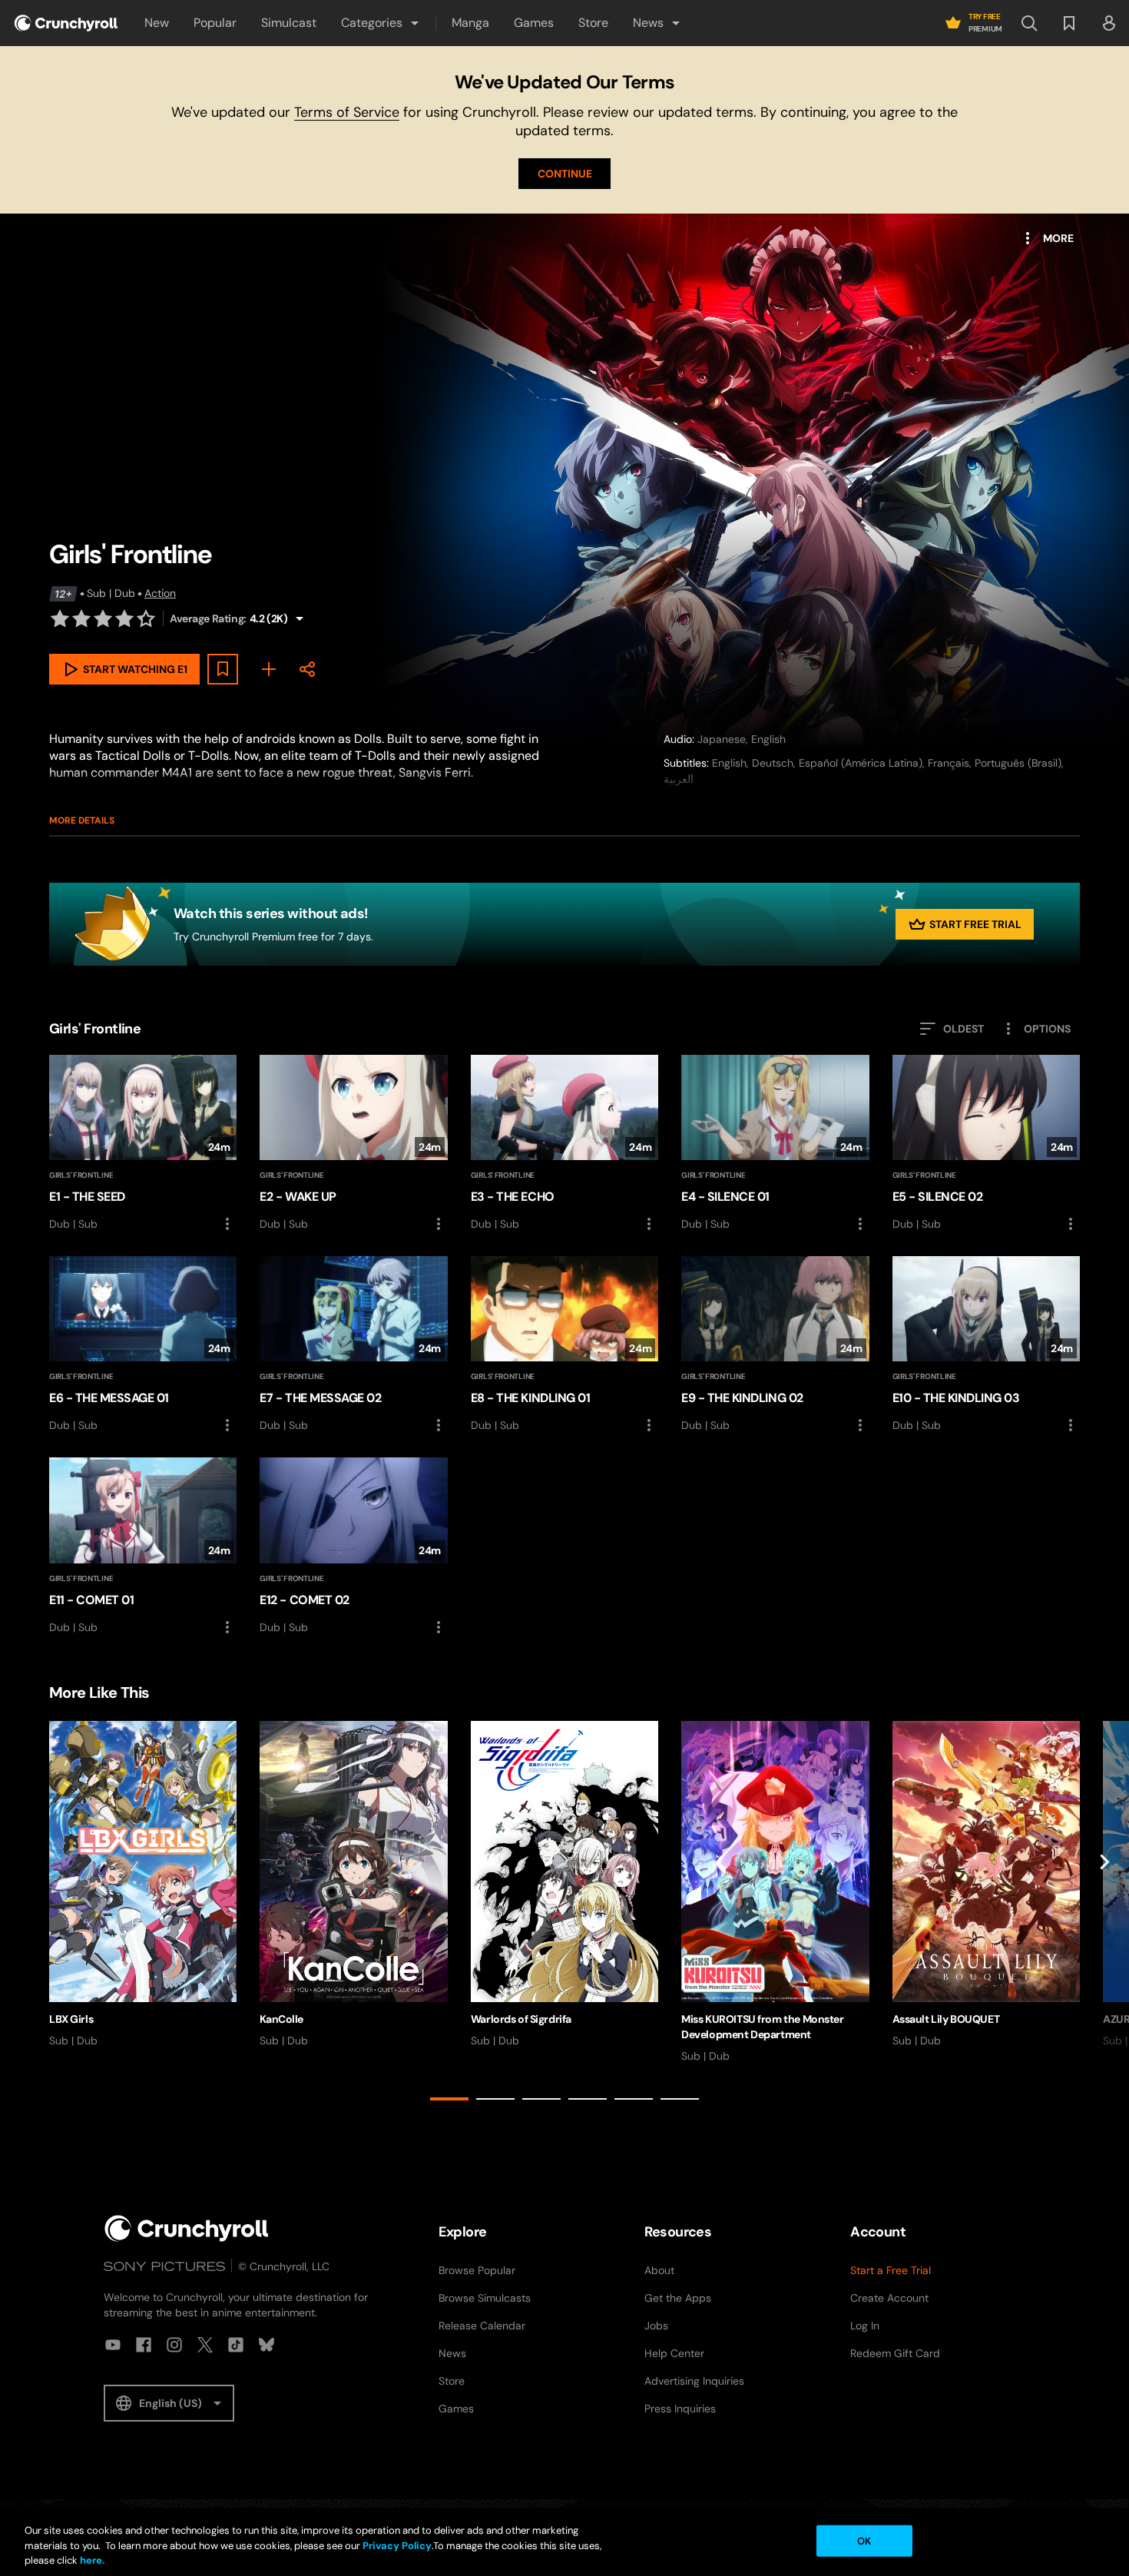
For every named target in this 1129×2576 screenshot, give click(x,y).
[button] (381, 23)
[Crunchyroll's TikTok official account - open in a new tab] (236, 2345)
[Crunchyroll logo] (66, 23)
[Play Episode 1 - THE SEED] (143, 1144)
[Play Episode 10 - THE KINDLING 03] (986, 1345)
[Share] (307, 669)
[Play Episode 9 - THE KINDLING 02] (775, 1345)
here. (91, 2560)
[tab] (449, 2099)
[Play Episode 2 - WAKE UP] (353, 1144)
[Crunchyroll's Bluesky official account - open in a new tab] (267, 2345)
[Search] (1029, 23)
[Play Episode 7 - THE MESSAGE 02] (353, 1345)
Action (160, 593)
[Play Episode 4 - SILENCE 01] (775, 1144)
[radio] (60, 618)
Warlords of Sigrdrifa (521, 2019)
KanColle (281, 2019)
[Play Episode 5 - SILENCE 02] (986, 1144)
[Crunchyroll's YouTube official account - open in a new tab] (113, 2345)
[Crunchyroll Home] (187, 2228)
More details (82, 821)
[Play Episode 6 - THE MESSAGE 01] (143, 1345)
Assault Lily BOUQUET (946, 2019)
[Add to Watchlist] (223, 669)
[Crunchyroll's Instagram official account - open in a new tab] (174, 2345)
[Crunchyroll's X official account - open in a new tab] (205, 2345)
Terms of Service (347, 112)
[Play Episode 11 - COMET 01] (143, 1547)
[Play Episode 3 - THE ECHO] (564, 1144)
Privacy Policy (397, 2546)
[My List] (269, 669)
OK (864, 2540)
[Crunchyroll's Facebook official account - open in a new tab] (144, 2345)
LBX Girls (71, 2019)
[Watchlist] (1069, 23)
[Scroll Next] (1104, 1914)
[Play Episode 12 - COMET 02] (353, 1547)
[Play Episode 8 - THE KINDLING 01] (564, 1345)
